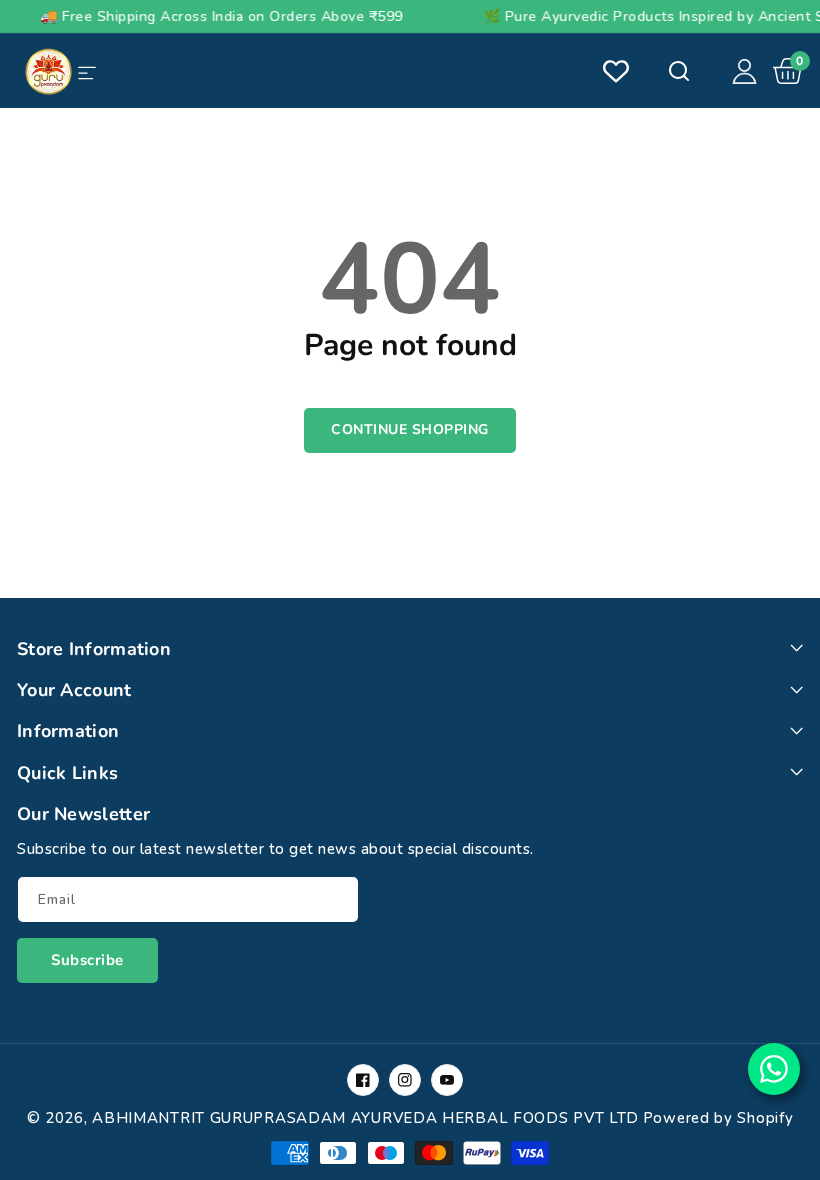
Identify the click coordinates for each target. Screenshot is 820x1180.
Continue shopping (410, 429)
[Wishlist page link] (616, 71)
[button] (788, 71)
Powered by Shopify (718, 1118)
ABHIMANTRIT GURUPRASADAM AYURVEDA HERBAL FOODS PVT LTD (365, 1118)
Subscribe (87, 960)
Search (677, 71)
